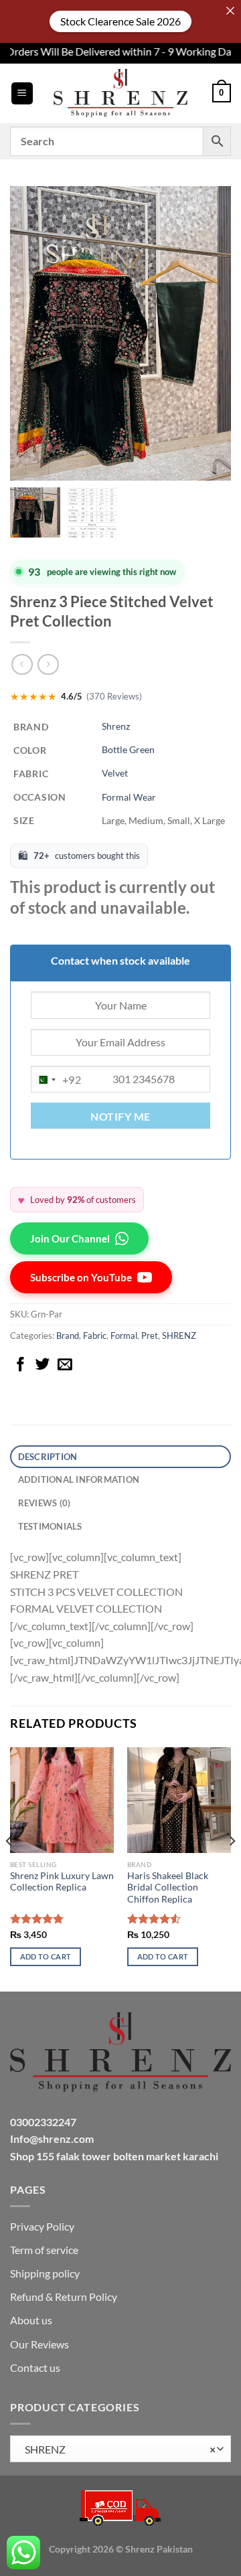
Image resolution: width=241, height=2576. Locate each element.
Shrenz (116, 726)
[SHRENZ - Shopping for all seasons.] (120, 93)
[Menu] (22, 93)
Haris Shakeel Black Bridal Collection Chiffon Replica (168, 1887)
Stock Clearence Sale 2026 (120, 21)
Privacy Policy (42, 2226)
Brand (68, 1336)
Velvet (115, 773)
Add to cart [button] (46, 1956)
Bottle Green (128, 749)
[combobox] (56, 1080)
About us (31, 2320)
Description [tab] (48, 1457)
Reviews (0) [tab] (45, 1503)
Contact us (35, 2367)
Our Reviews (39, 2344)
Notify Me (120, 1117)
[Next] (232, 1868)
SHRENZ (179, 1336)
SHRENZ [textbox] (117, 2449)
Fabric (95, 1336)
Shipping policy (45, 2273)
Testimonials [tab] (50, 1526)
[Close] (230, 11)
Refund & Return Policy (64, 2297)
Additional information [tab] (79, 1479)
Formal (124, 1336)
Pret (150, 1336)
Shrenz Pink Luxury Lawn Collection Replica (62, 1882)
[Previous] (9, 1868)
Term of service (44, 2250)
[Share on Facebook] (21, 1365)
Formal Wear (129, 797)
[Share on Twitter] (43, 1365)
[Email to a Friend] (65, 1365)
